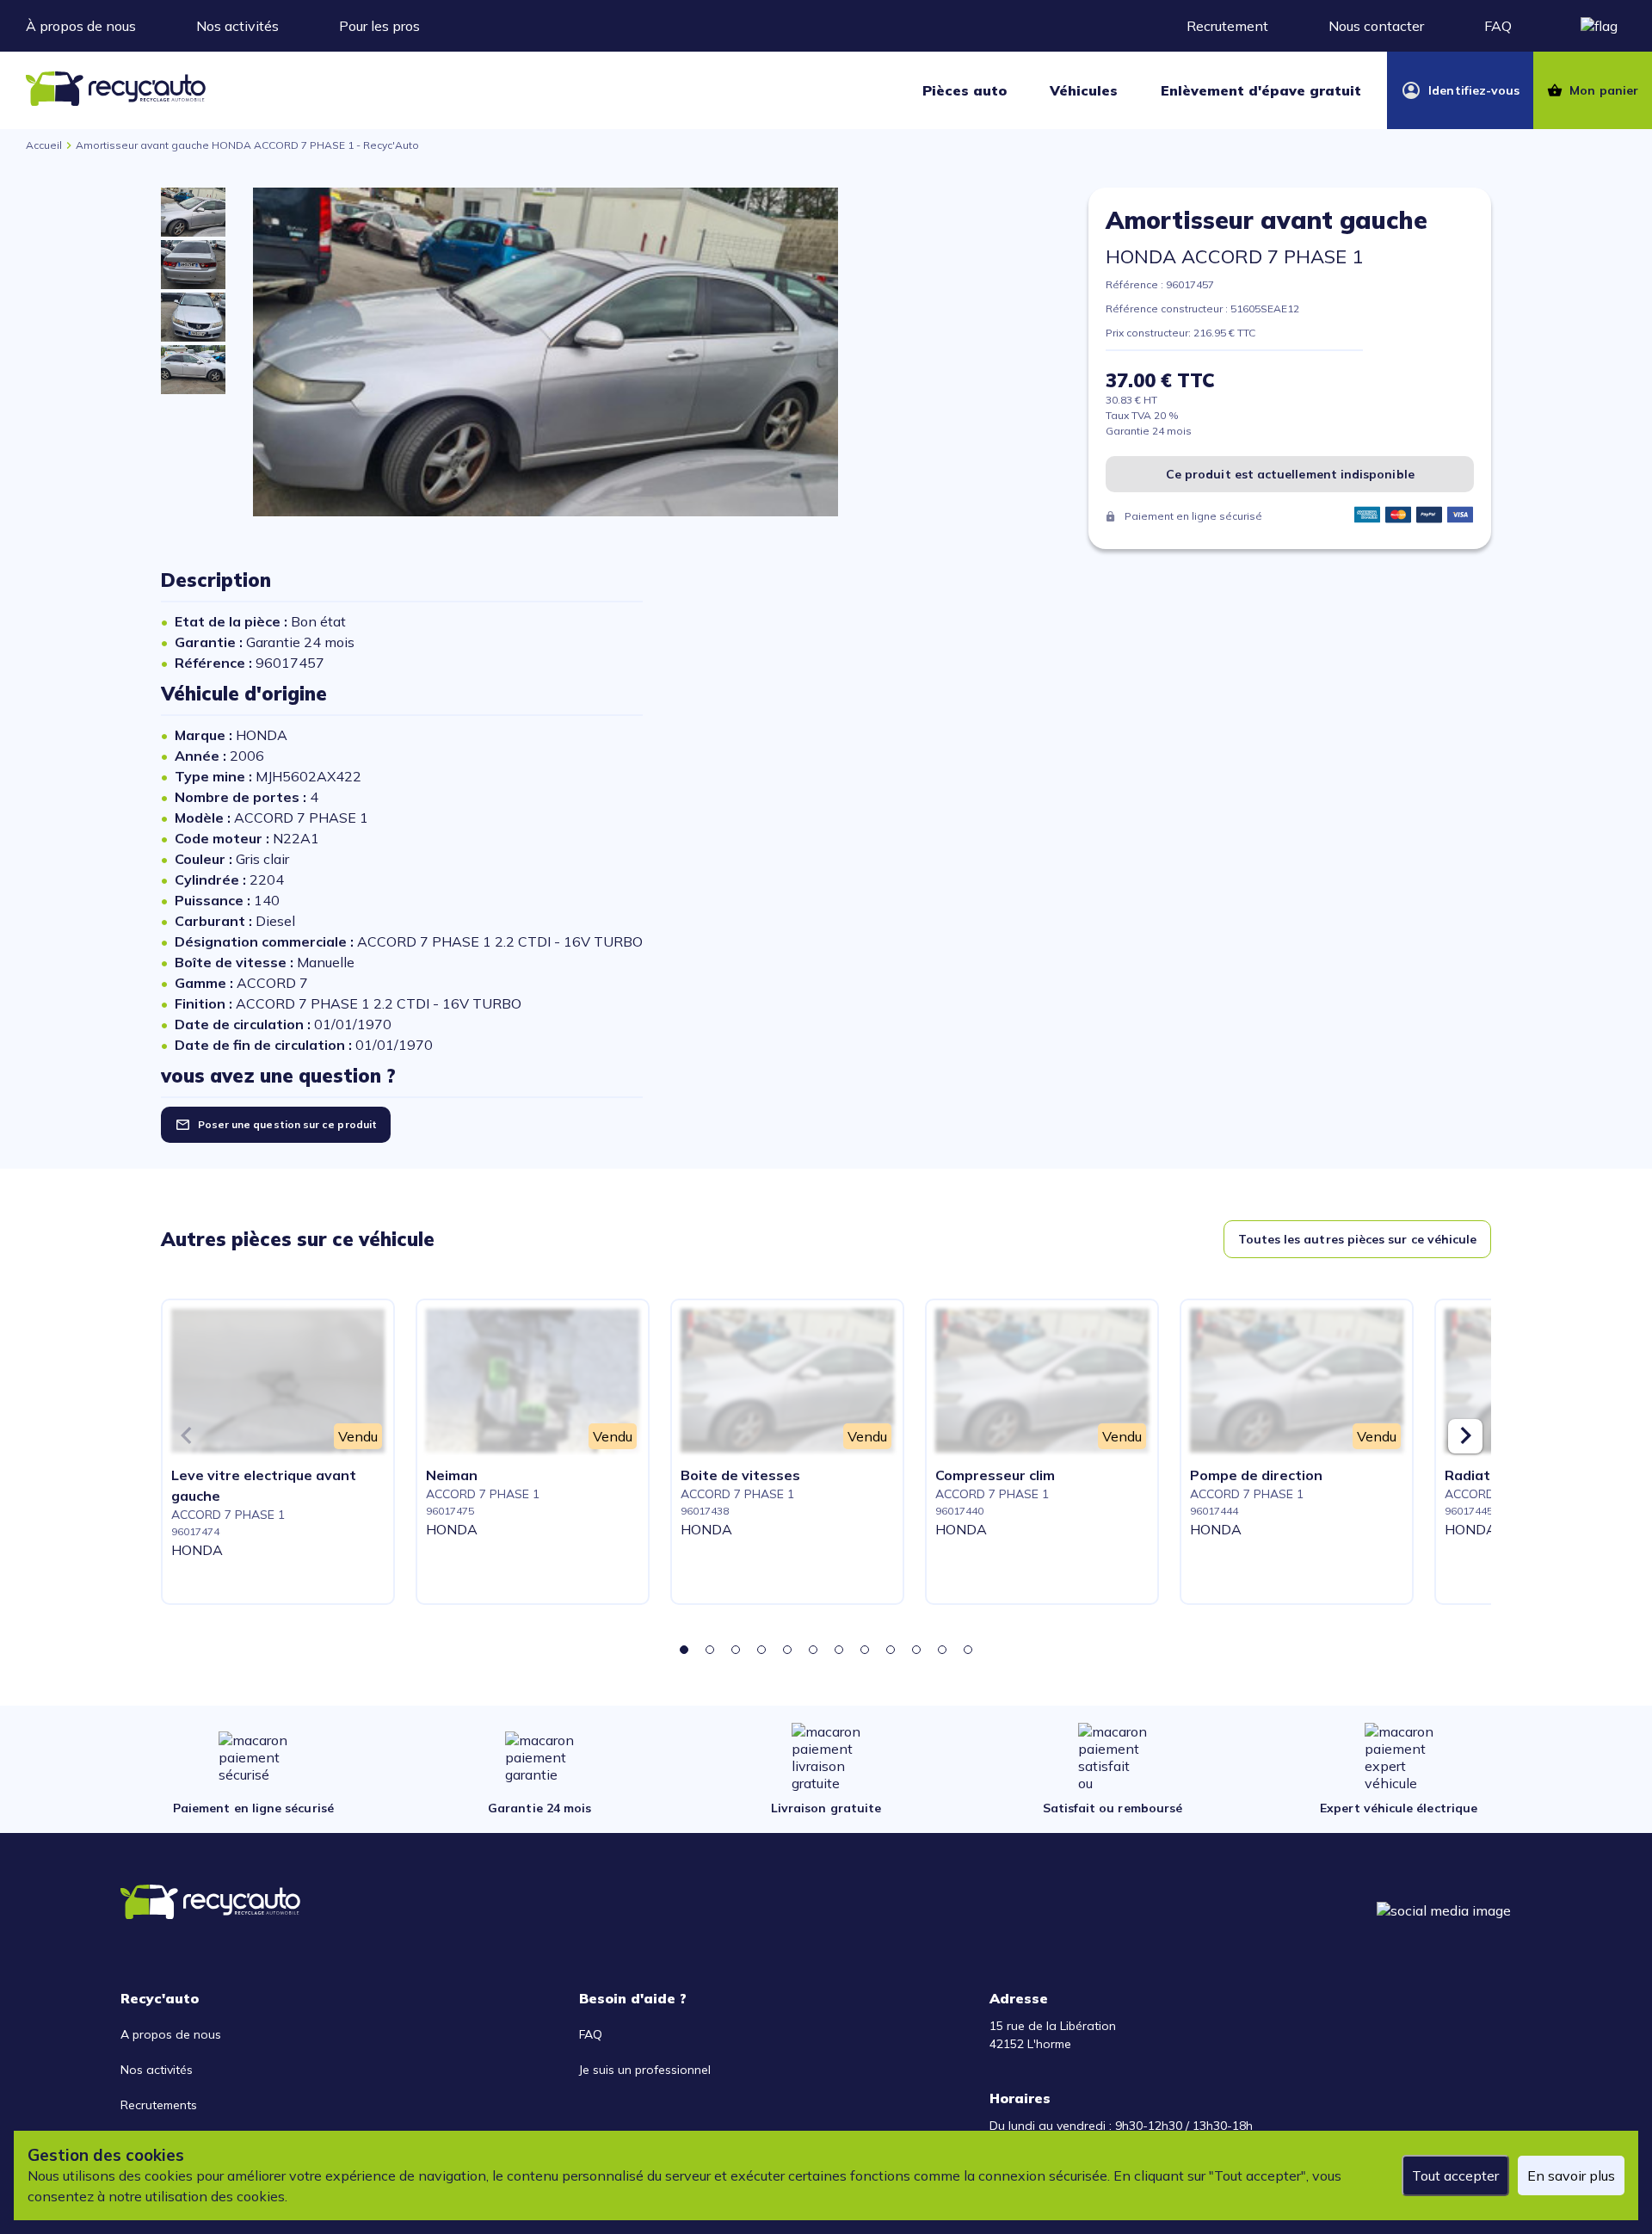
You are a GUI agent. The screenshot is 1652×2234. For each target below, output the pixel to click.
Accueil (44, 145)
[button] (684, 1650)
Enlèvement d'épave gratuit (1261, 90)
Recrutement (1227, 26)
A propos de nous (171, 2034)
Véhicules (1084, 90)
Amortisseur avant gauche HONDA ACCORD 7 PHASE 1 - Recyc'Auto (247, 145)
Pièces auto (965, 90)
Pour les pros (379, 26)
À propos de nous (81, 26)
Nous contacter (1376, 26)
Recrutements (159, 2105)
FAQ (1498, 26)
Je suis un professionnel (645, 2070)
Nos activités (237, 26)
